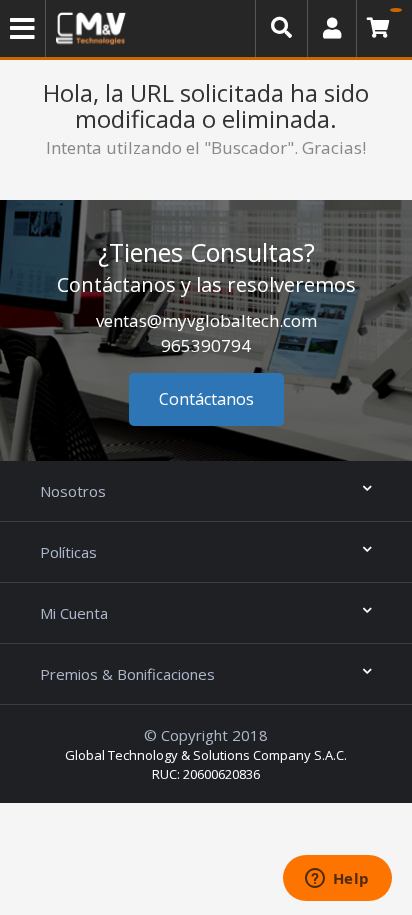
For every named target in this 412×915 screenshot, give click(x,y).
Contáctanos (206, 399)
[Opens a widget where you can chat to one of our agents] (337, 880)
